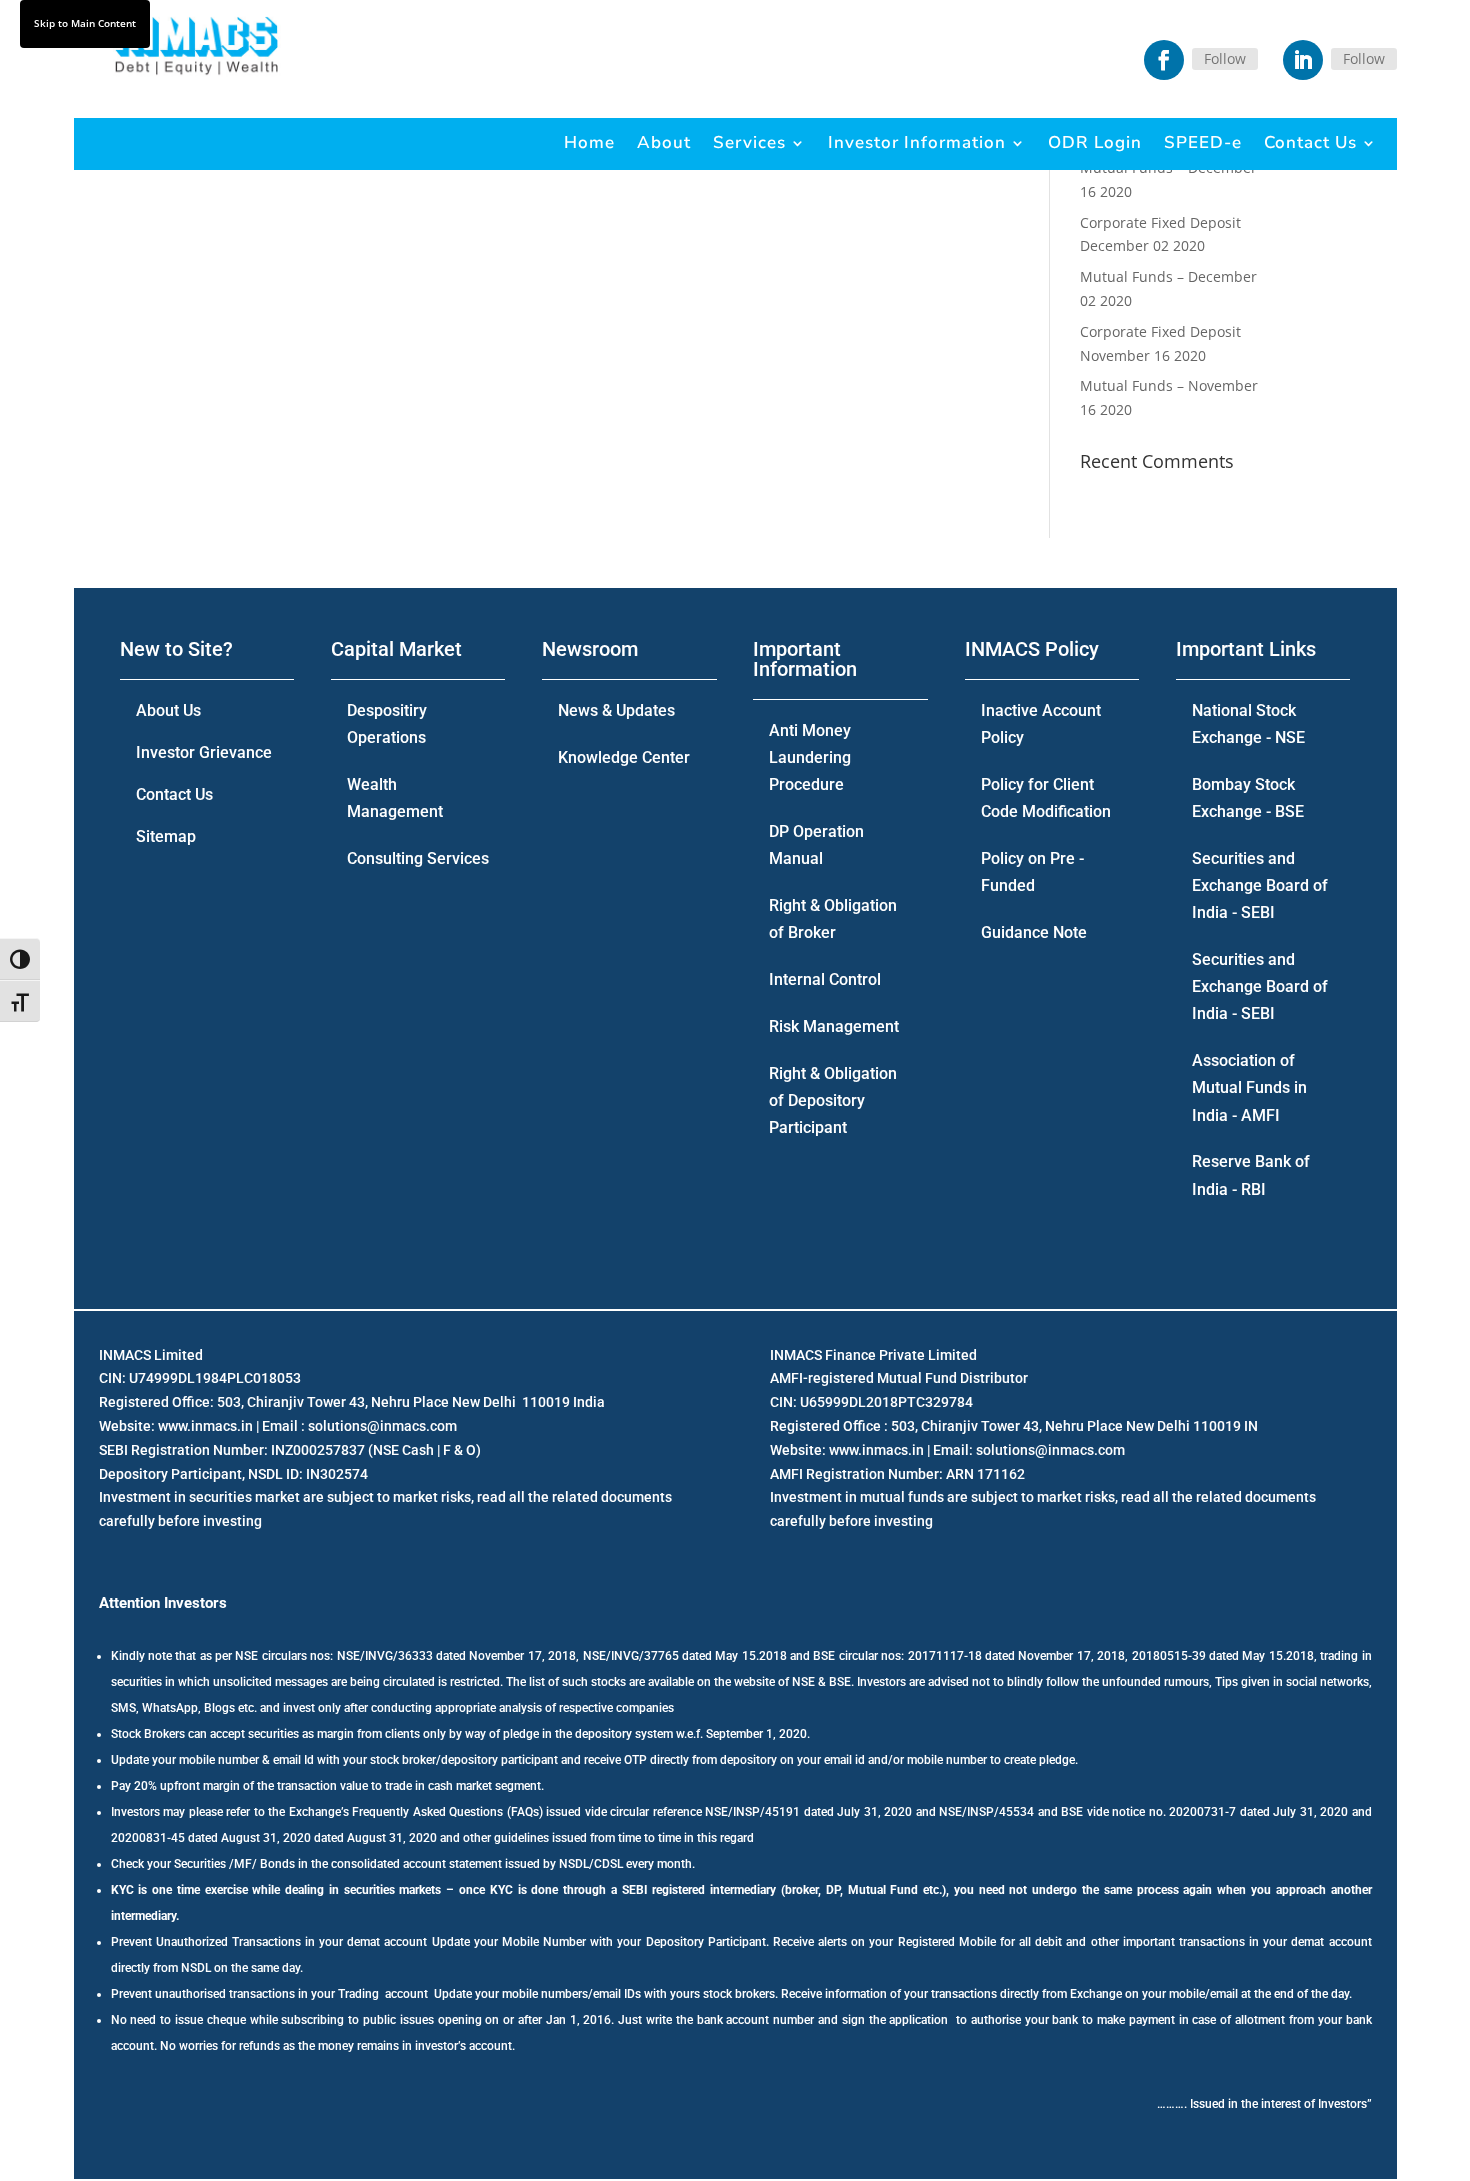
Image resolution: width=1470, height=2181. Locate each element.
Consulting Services (418, 858)
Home (589, 142)
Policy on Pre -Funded (1032, 872)
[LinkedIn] (1303, 60)
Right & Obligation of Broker (833, 919)
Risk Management (834, 1026)
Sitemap (166, 836)
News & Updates (616, 710)
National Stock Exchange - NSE (1248, 724)
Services (749, 142)
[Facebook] (1164, 60)
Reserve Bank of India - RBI (1251, 1175)
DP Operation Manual (816, 845)
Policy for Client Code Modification (1046, 798)
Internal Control (825, 979)
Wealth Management (395, 798)
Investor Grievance (204, 752)
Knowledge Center (624, 757)
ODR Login (1095, 142)
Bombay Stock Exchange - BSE (1248, 798)
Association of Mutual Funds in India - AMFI (1249, 1087)
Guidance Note (1034, 932)
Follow (1225, 58)
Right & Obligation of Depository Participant (833, 1100)
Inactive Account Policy (1041, 724)
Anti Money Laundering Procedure (810, 757)
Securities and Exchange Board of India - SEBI (1260, 885)
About (664, 142)
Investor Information (917, 142)
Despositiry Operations (387, 724)
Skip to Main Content (85, 23)
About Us (168, 710)
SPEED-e (1203, 142)
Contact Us (1310, 142)
